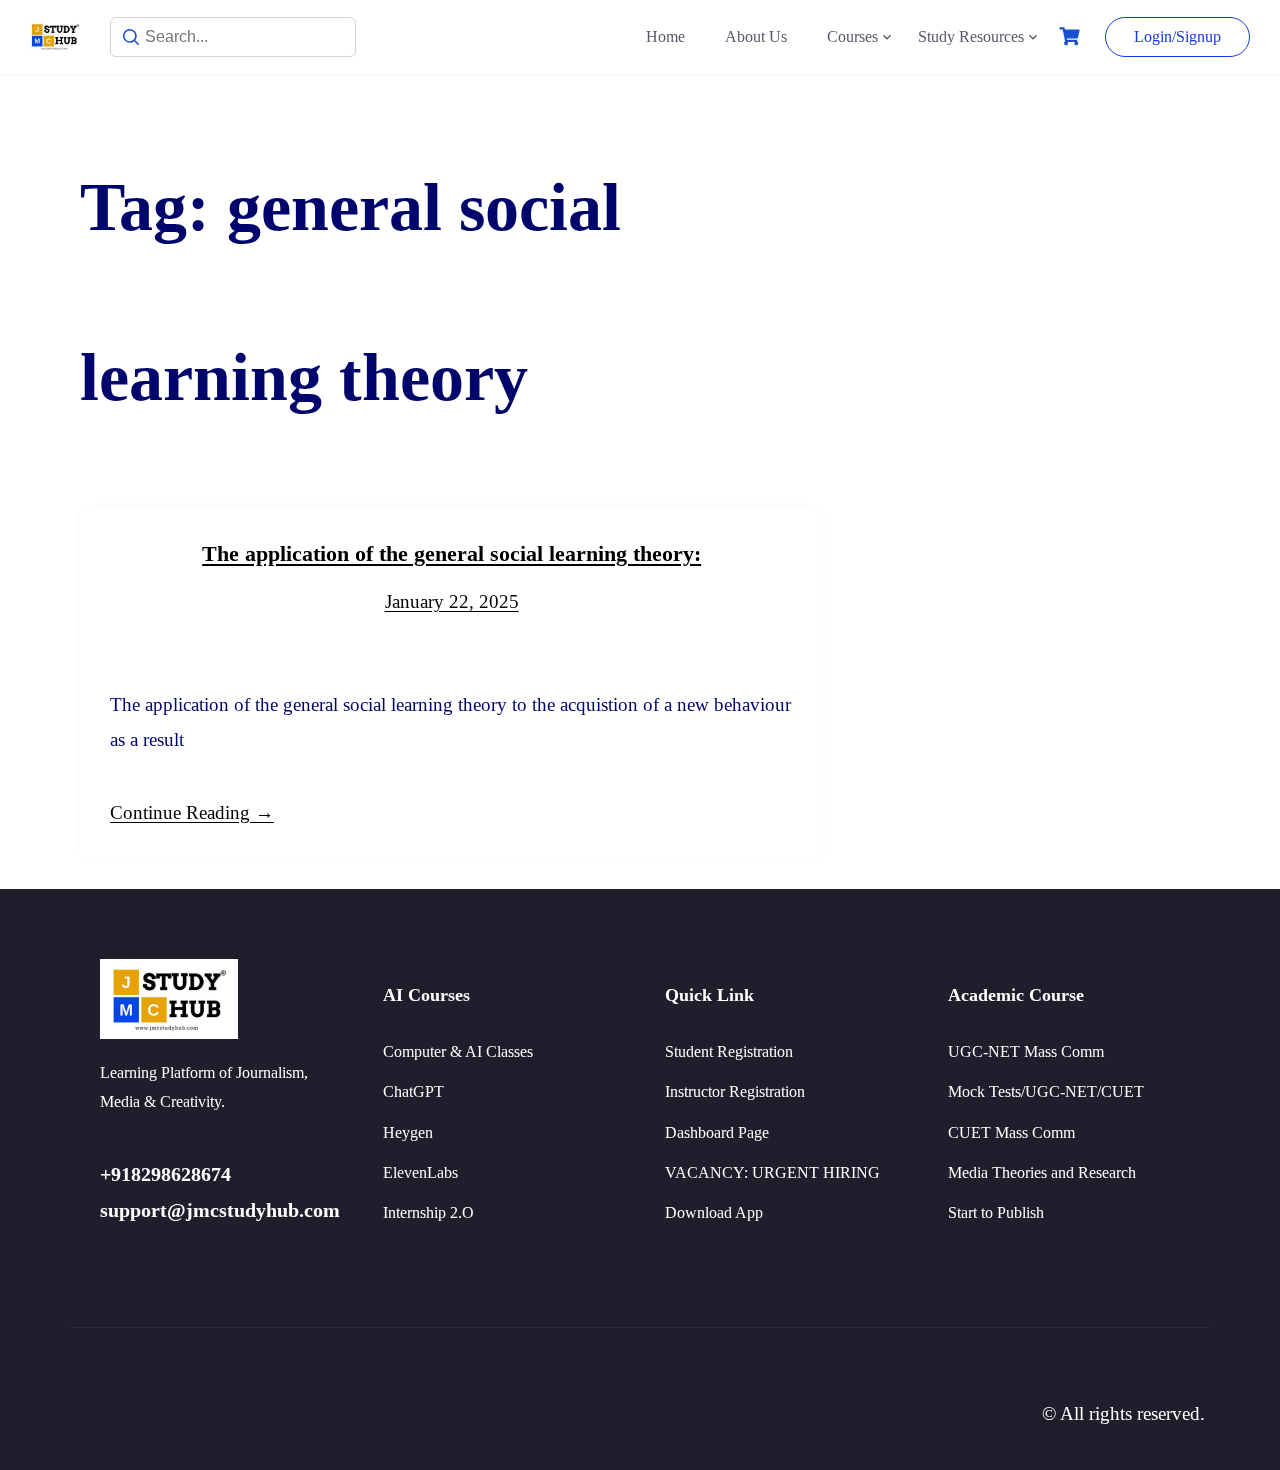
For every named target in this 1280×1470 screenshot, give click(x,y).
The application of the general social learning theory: (451, 553)
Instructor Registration (735, 1091)
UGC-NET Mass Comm (1026, 1051)
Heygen (408, 1132)
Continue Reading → (192, 812)
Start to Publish (996, 1212)
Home (665, 36)
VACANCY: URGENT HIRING (772, 1172)
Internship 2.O (428, 1212)
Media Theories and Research (1042, 1172)
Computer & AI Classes (458, 1051)
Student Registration (729, 1051)
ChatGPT (413, 1091)
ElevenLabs (420, 1172)
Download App (714, 1212)
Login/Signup (1177, 36)
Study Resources (971, 36)
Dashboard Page (717, 1132)
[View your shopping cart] (1072, 36)
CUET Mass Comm (1011, 1132)
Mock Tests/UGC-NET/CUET (1046, 1091)
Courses (852, 36)
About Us (756, 36)
